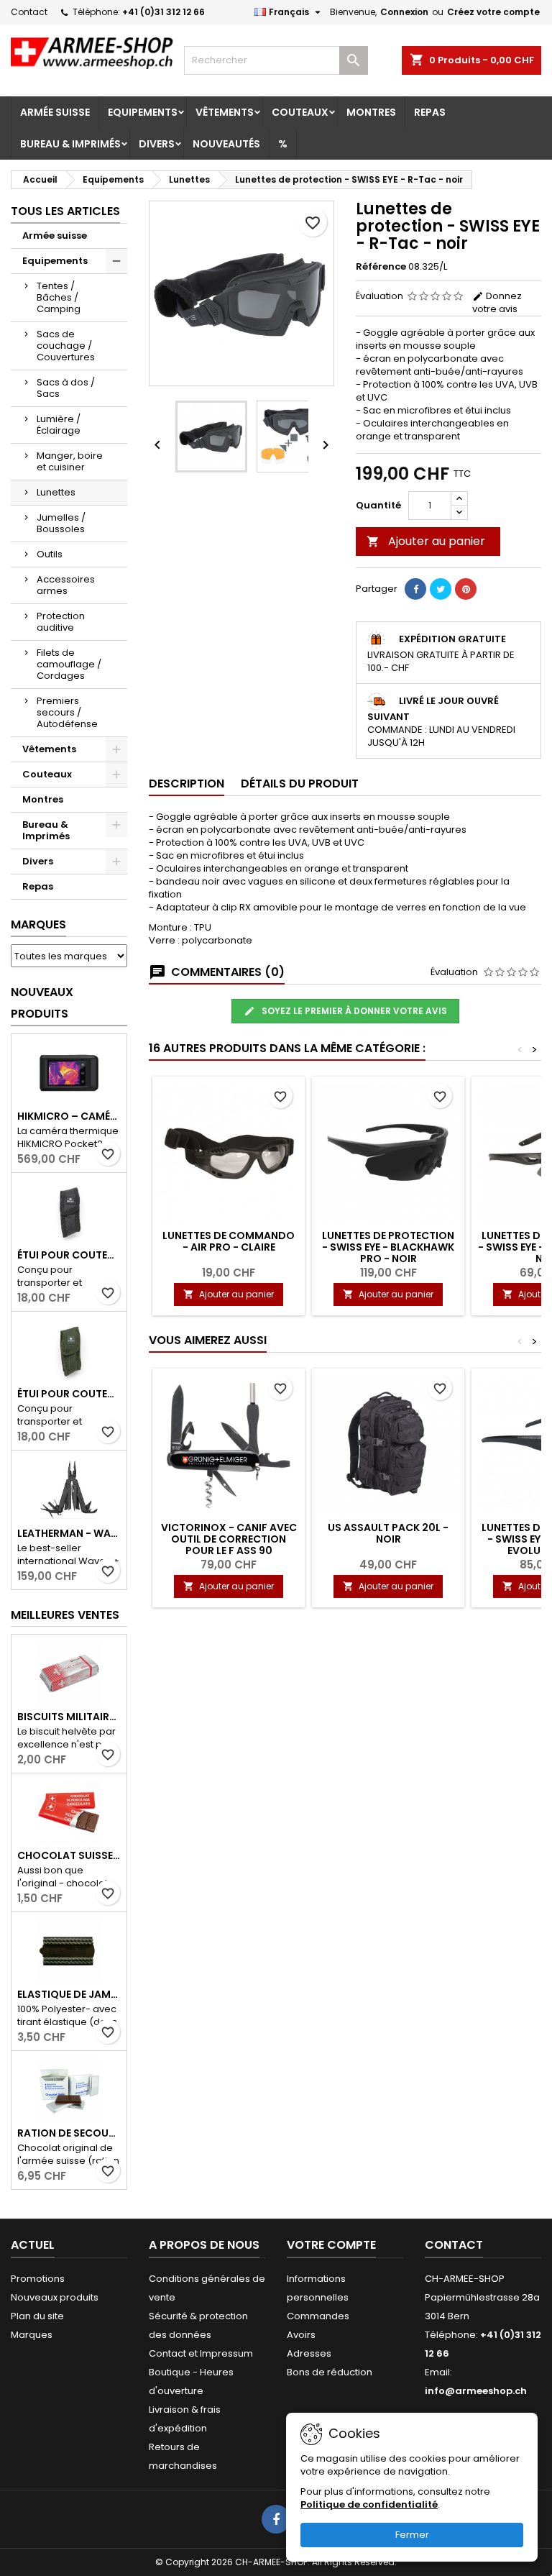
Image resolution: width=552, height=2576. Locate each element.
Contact (29, 12)
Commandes (318, 2316)
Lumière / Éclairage (59, 425)
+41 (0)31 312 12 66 (164, 12)
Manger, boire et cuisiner (70, 461)
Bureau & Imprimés (70, 144)
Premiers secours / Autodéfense (67, 712)
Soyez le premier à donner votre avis (353, 1011)
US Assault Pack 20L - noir (388, 1533)
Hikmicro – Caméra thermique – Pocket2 (69, 1116)
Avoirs (301, 2335)
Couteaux (300, 112)
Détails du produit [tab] (300, 784)
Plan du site (37, 2316)
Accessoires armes (66, 585)
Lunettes (56, 492)
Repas (430, 112)
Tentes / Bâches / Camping (59, 297)
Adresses (309, 2353)
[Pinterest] (466, 589)
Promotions (38, 2279)
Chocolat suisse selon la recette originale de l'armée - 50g (69, 1855)
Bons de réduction (330, 2372)
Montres (371, 112)
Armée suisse (55, 112)
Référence (381, 267)
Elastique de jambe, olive (69, 1994)
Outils (50, 554)
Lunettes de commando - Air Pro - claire (229, 1241)
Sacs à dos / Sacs (66, 388)
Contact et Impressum (201, 2353)
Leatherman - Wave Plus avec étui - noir (69, 1533)
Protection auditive (61, 622)
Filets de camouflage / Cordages (69, 664)
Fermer (412, 2535)
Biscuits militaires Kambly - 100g (69, 1717)
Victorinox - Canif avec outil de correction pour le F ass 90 (229, 1539)
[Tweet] (441, 589)
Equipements (143, 112)
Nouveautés (226, 144)
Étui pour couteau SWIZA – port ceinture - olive (69, 1394)
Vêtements (225, 112)
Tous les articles (65, 211)
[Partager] (415, 589)
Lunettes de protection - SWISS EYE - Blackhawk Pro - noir (388, 1247)
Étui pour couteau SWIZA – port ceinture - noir (69, 1255)
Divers (157, 144)
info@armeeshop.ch (476, 2391)
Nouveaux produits (42, 1003)
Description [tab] (187, 784)
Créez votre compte (493, 12)
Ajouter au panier (426, 541)
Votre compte (331, 2245)
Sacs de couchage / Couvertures (66, 346)
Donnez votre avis (497, 302)
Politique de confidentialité (369, 2504)
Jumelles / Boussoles (61, 523)
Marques (38, 924)
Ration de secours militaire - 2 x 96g (69, 2133)
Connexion (404, 12)
